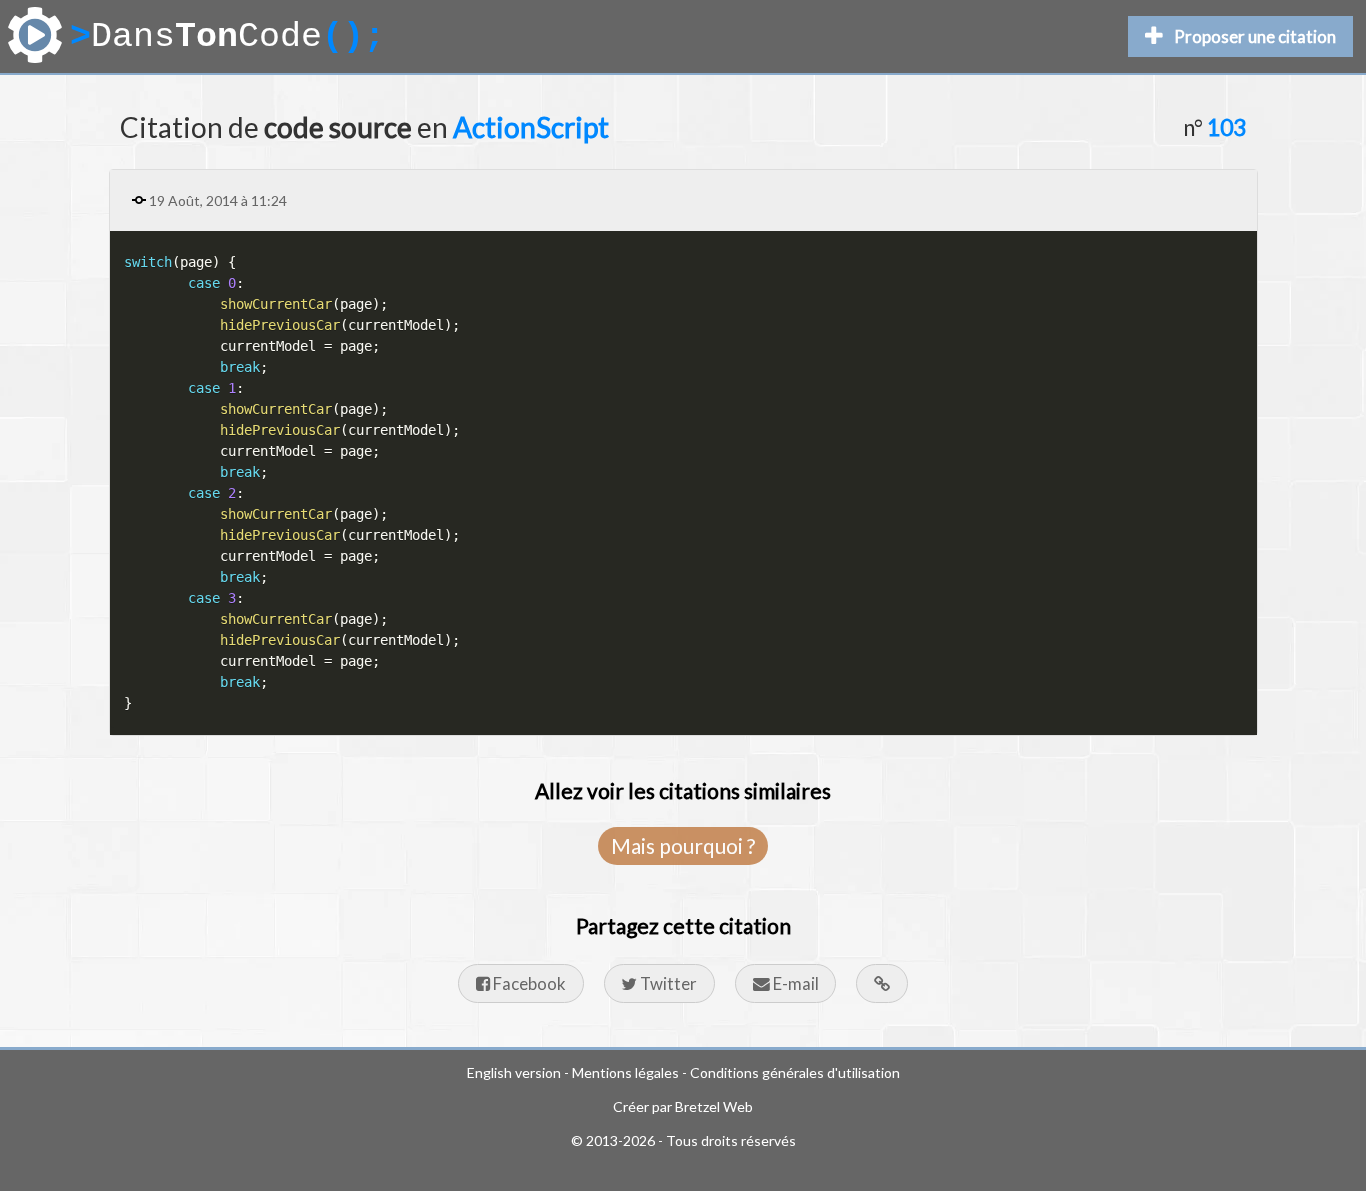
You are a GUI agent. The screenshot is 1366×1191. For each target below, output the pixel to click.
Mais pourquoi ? (683, 845)
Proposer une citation (1255, 36)
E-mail (794, 983)
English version (514, 1072)
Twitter (667, 983)
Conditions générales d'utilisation (795, 1072)
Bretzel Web (714, 1106)
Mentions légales (625, 1072)
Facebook (528, 983)
